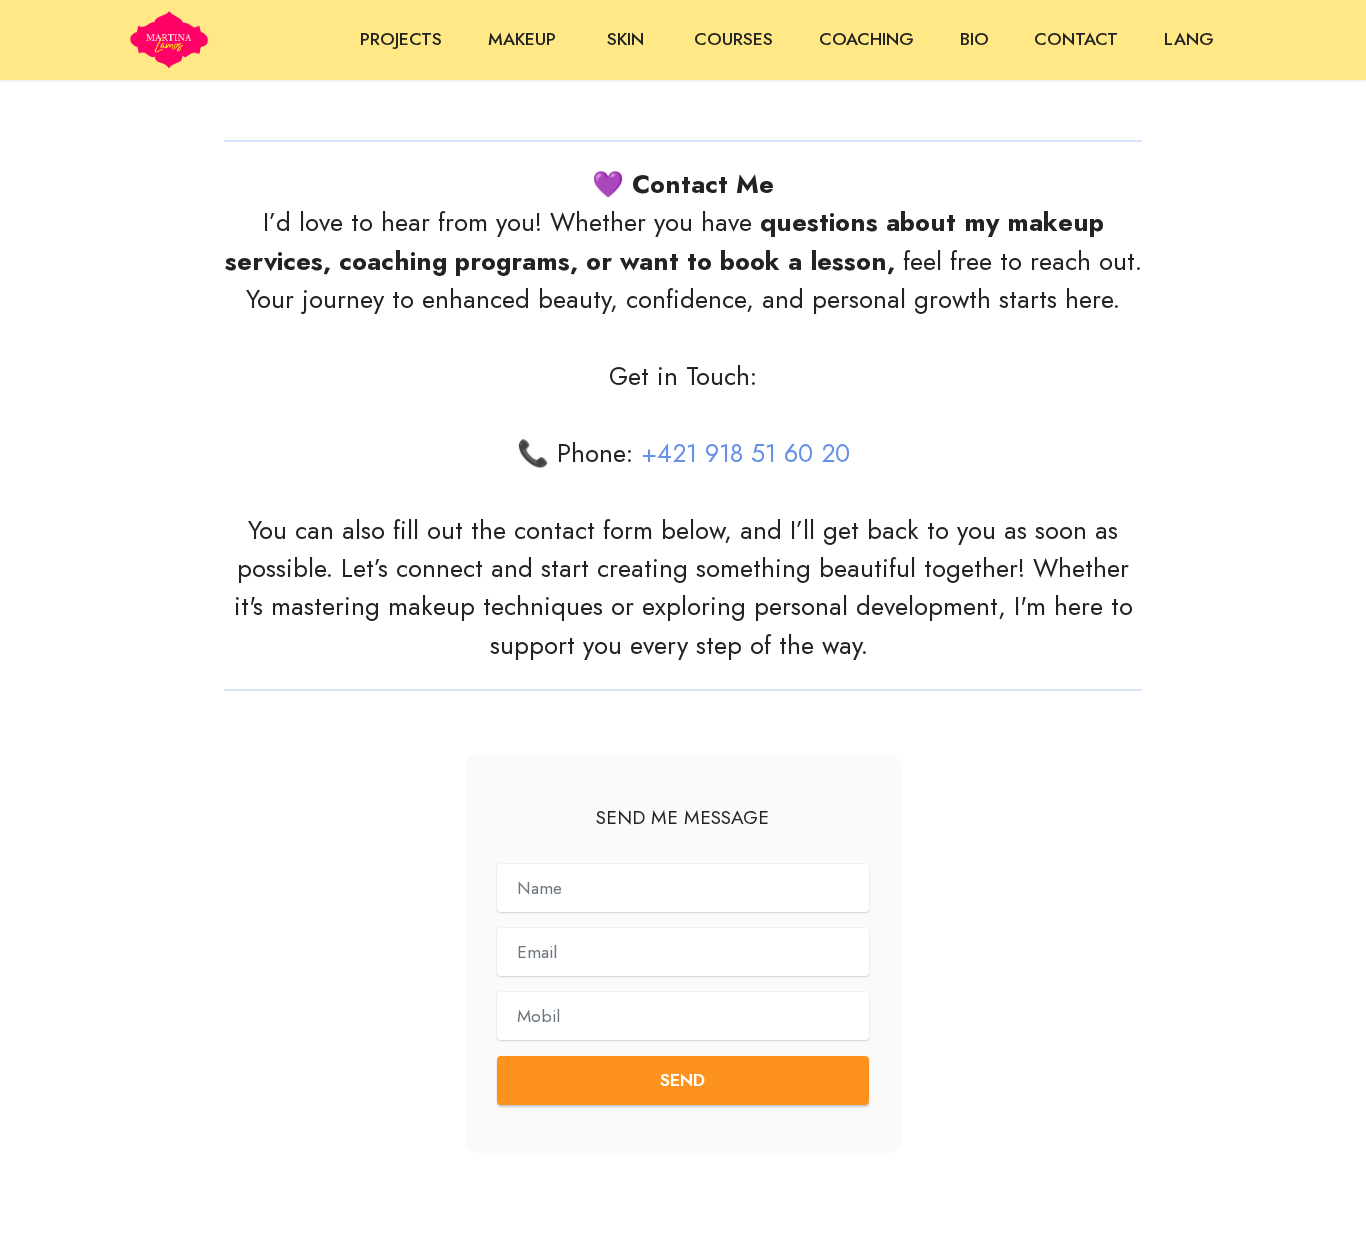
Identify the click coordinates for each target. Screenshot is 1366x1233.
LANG (1189, 39)
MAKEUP (524, 39)
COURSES (733, 39)
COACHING (866, 39)
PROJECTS (401, 39)
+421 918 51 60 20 (745, 453)
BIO (974, 39)
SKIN (628, 39)
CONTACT (1076, 39)
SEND (682, 1080)
